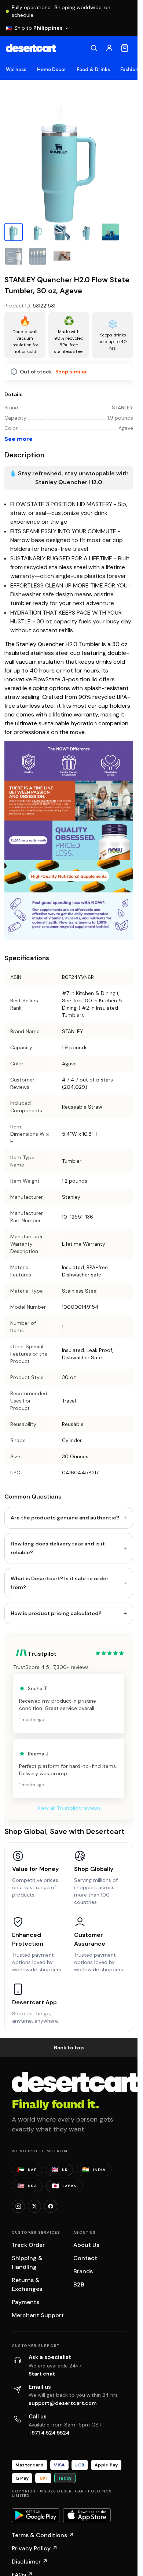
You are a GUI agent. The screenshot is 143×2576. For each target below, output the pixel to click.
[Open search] (94, 48)
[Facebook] (51, 2206)
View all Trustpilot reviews (69, 1808)
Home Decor (52, 69)
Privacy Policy (35, 2548)
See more (19, 439)
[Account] (109, 48)
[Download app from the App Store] (87, 2515)
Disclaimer (30, 2562)
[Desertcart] (31, 48)
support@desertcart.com (63, 2403)
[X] (34, 2206)
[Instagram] (18, 2206)
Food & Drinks (93, 69)
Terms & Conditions (43, 2535)
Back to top (69, 2048)
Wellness (16, 69)
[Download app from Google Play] (36, 2515)
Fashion (129, 69)
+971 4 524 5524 (49, 2433)
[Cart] (125, 48)
